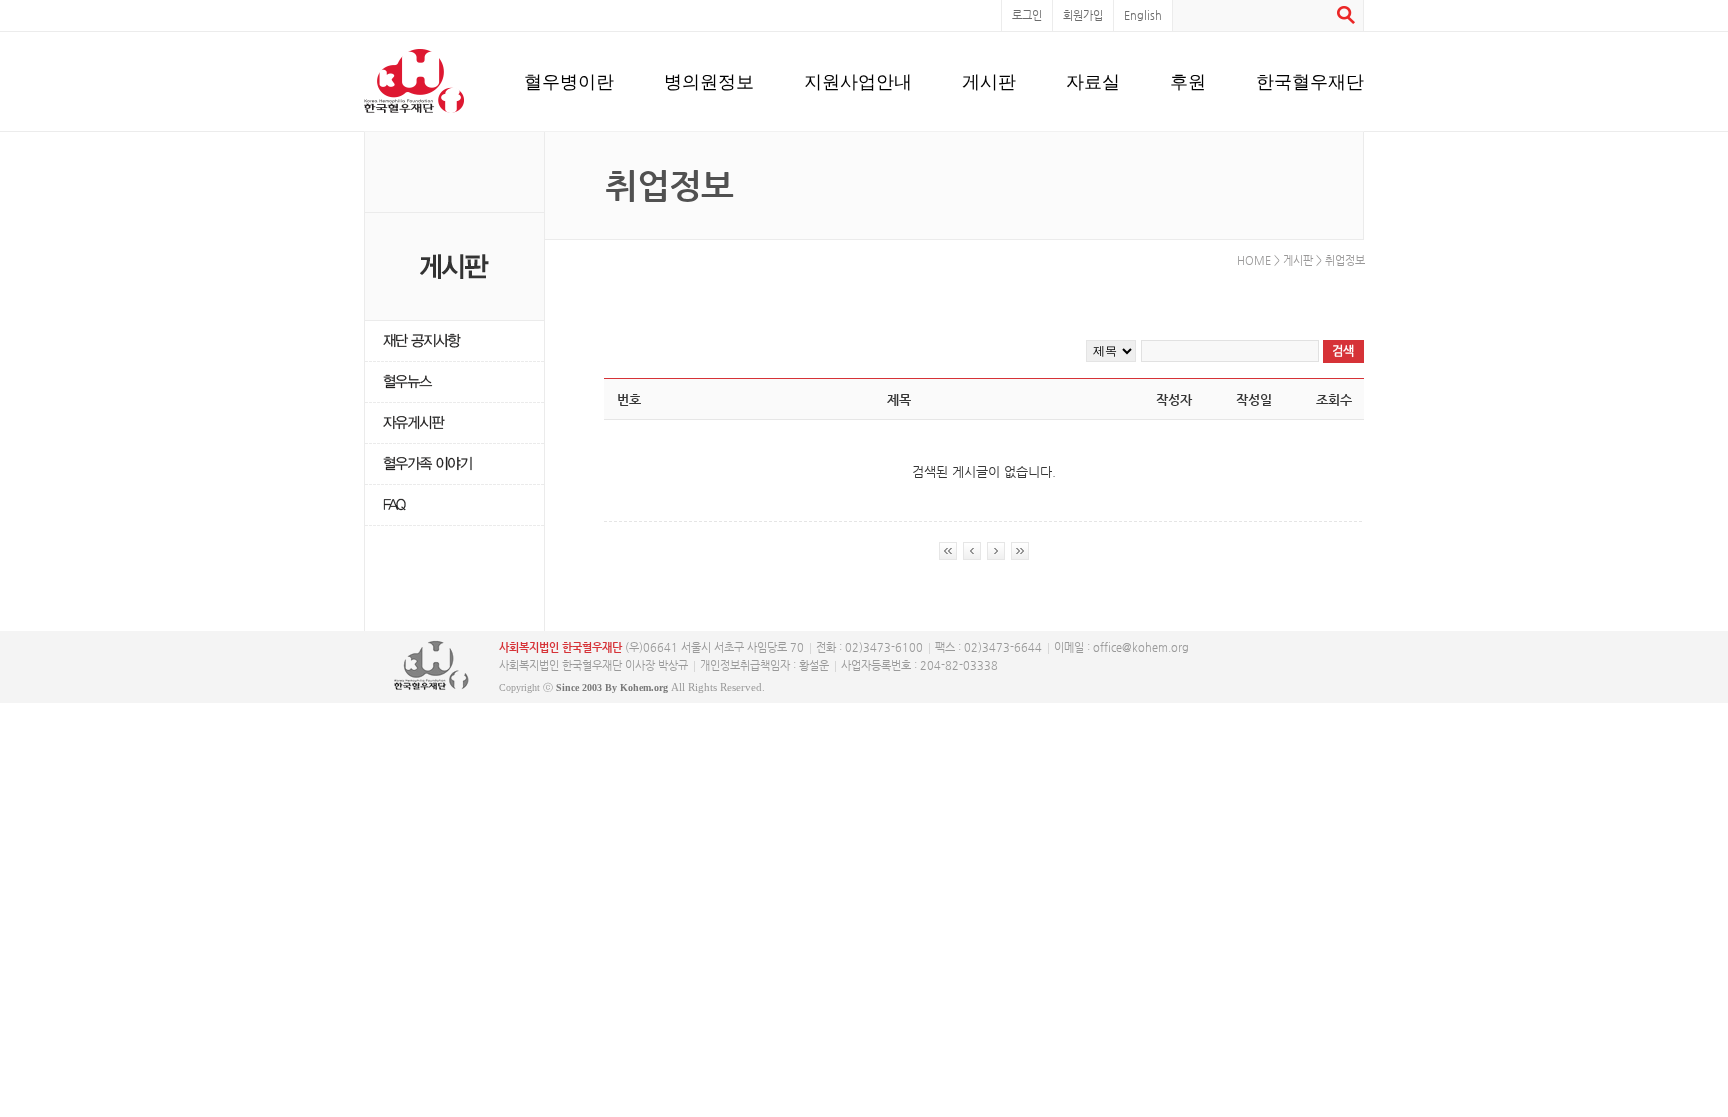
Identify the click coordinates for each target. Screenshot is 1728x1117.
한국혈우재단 (1310, 81)
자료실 (1093, 81)
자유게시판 (454, 423)
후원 (1188, 81)
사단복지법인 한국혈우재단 (431, 666)
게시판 (989, 81)
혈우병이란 (569, 81)
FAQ (454, 505)
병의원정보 (709, 81)
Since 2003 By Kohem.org (612, 687)
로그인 (1027, 15)
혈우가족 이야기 (454, 464)
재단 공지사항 (454, 341)
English (1143, 15)
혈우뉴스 (454, 382)
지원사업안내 (858, 81)
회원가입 (1083, 15)
